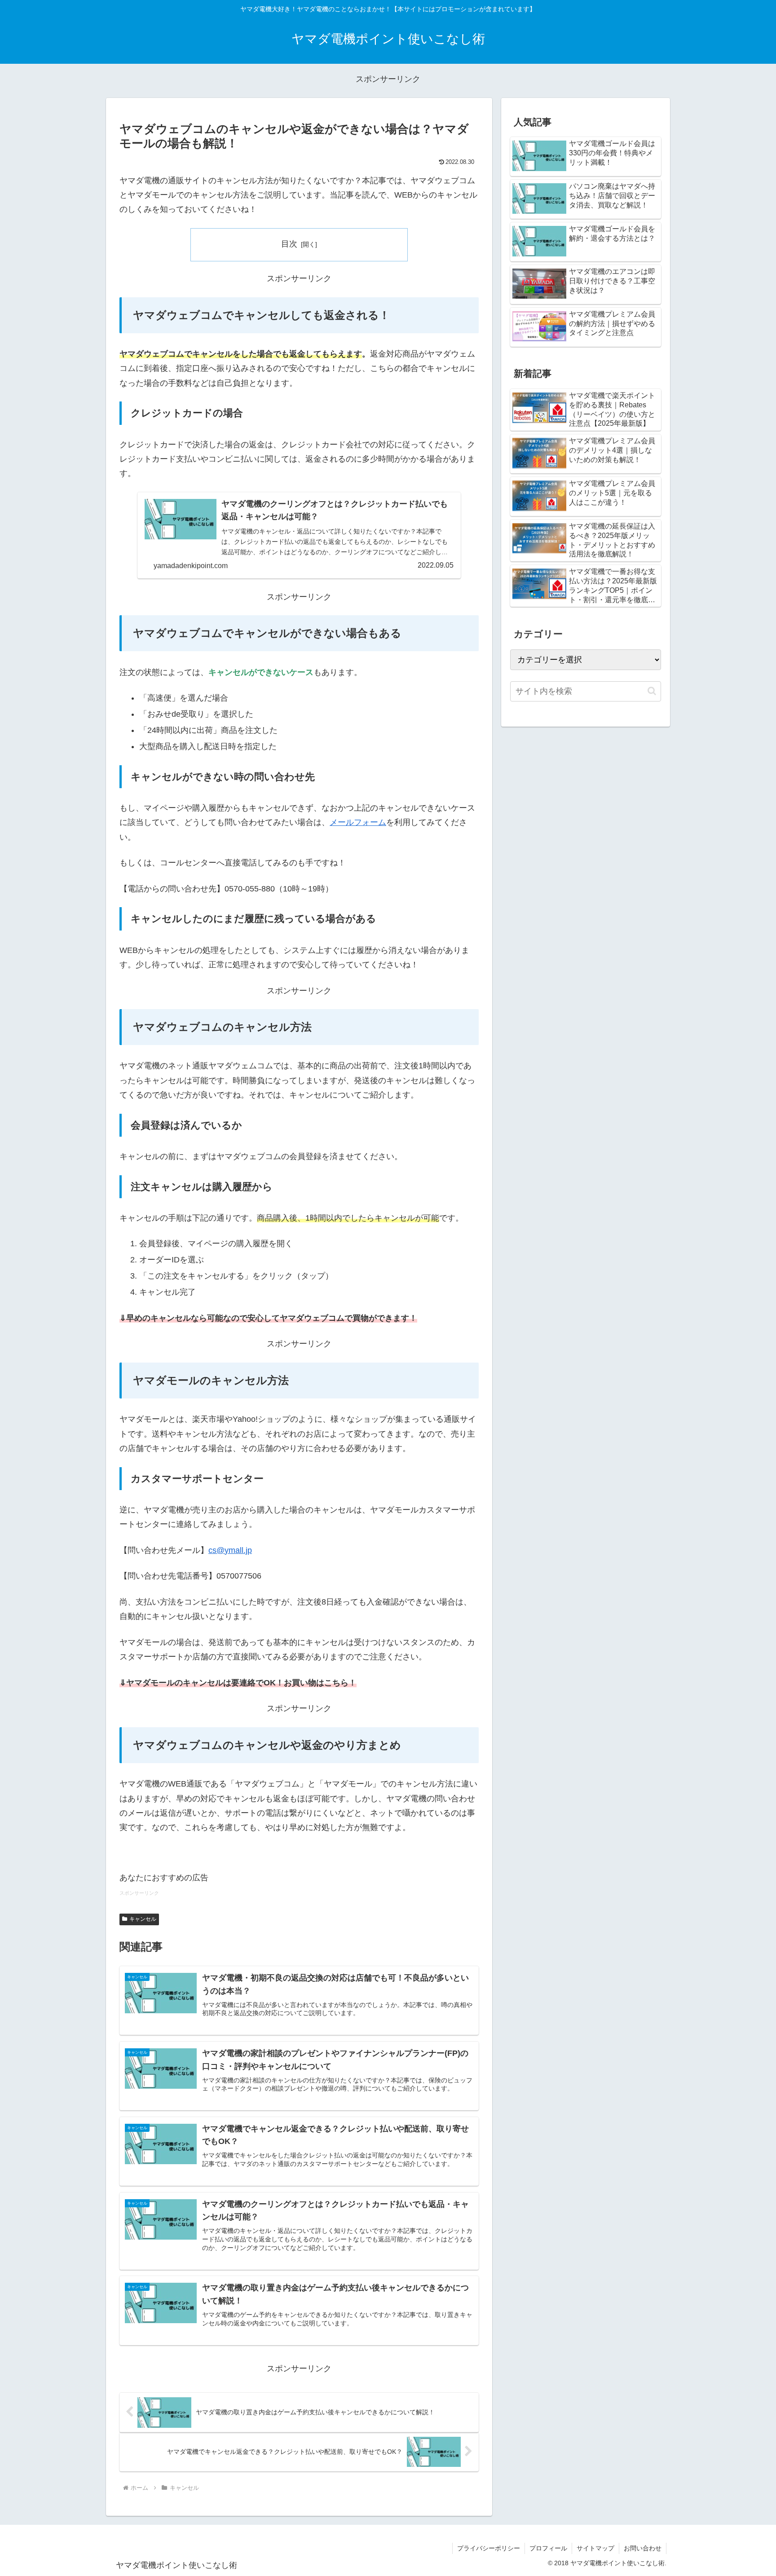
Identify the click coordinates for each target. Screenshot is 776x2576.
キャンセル (143, 1919)
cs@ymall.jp (230, 1550)
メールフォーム (358, 822)
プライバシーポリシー (489, 2548)
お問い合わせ (643, 2548)
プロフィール (548, 2548)
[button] (652, 691)
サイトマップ (595, 2548)
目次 (289, 244)
